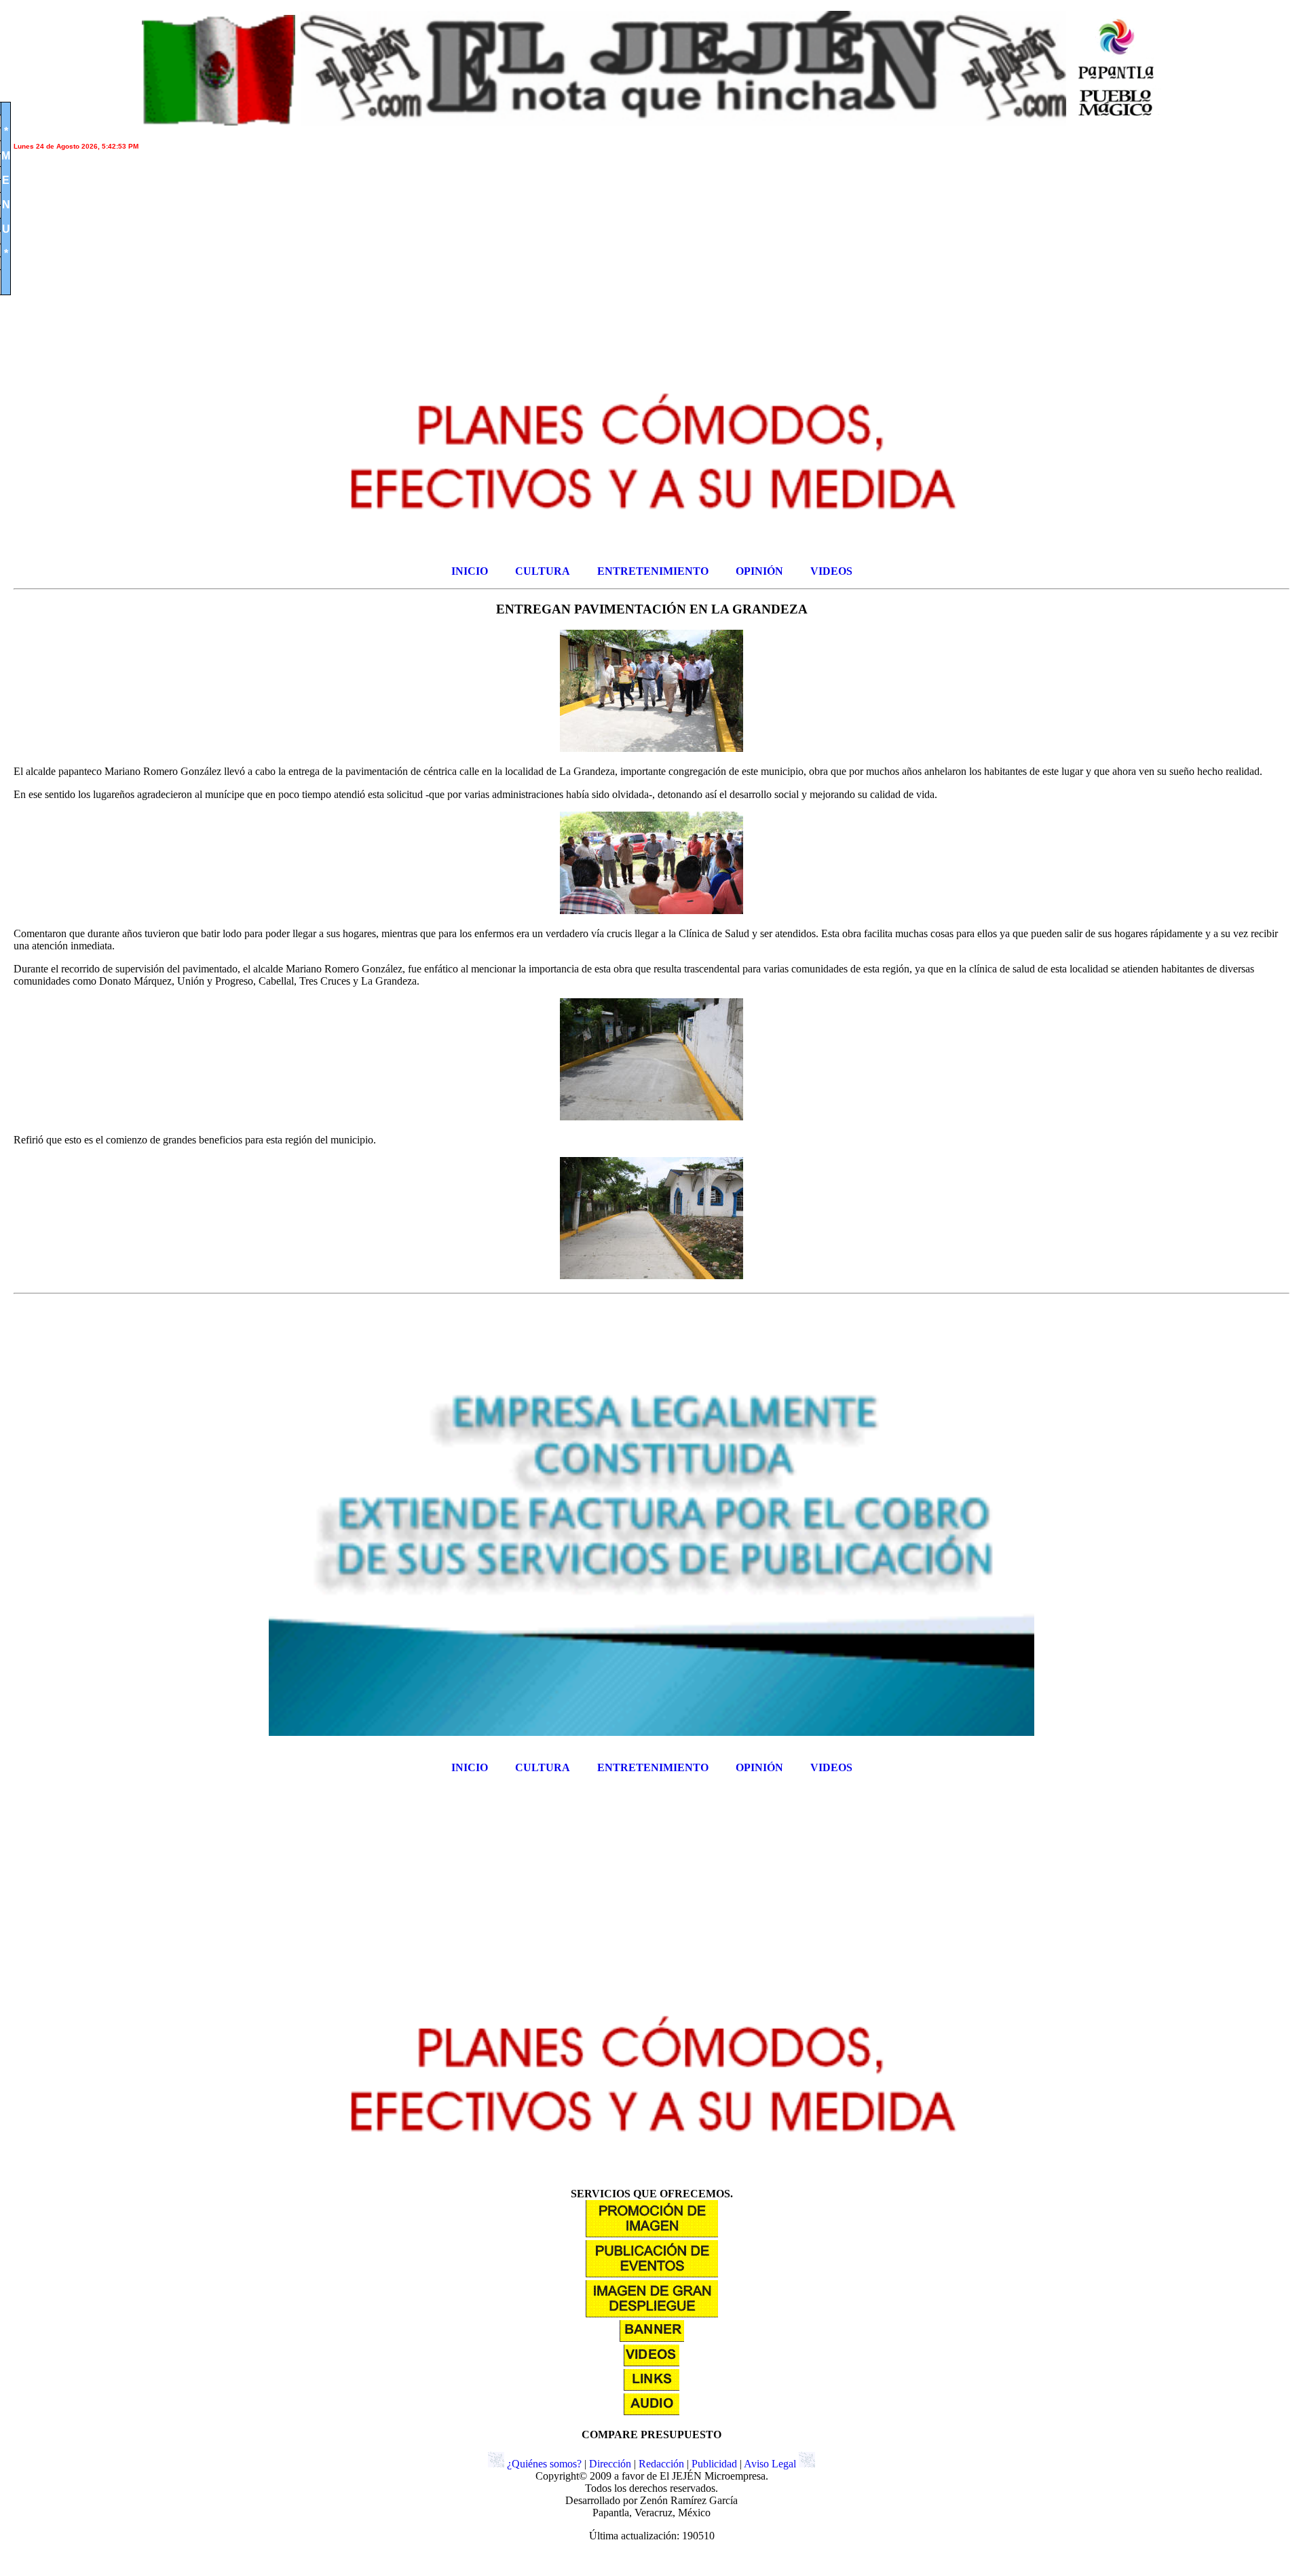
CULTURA (543, 571)
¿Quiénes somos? (544, 2464)
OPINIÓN (759, 571)
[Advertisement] (421, 257)
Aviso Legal (770, 2464)
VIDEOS (831, 571)
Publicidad (714, 2464)
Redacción (661, 2464)
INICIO (470, 571)
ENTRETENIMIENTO (653, 571)
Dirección (610, 2464)
